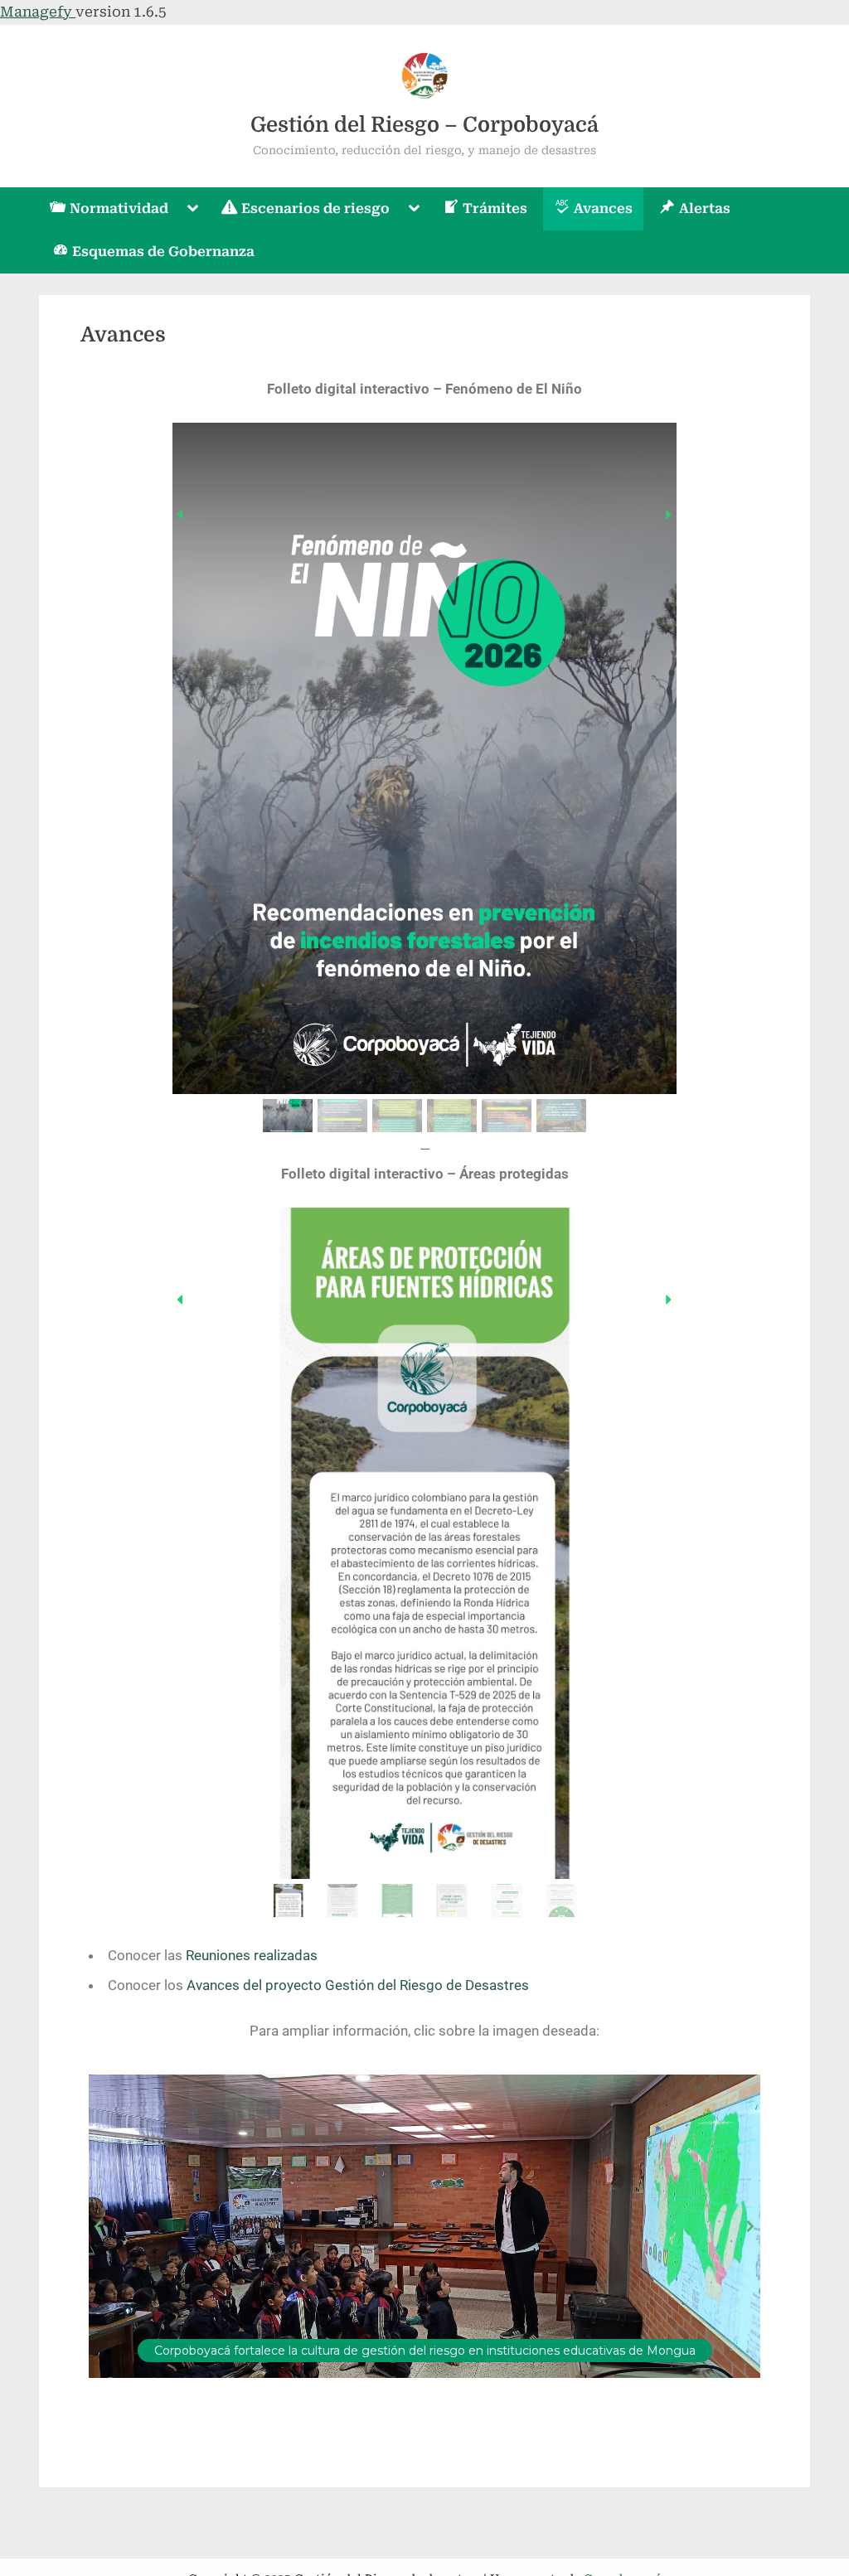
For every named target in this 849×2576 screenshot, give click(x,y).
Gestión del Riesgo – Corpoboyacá (424, 125)
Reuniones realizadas (252, 1955)
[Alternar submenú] (193, 209)
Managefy (38, 12)
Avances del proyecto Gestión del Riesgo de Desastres (358, 1985)
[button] (181, 515)
